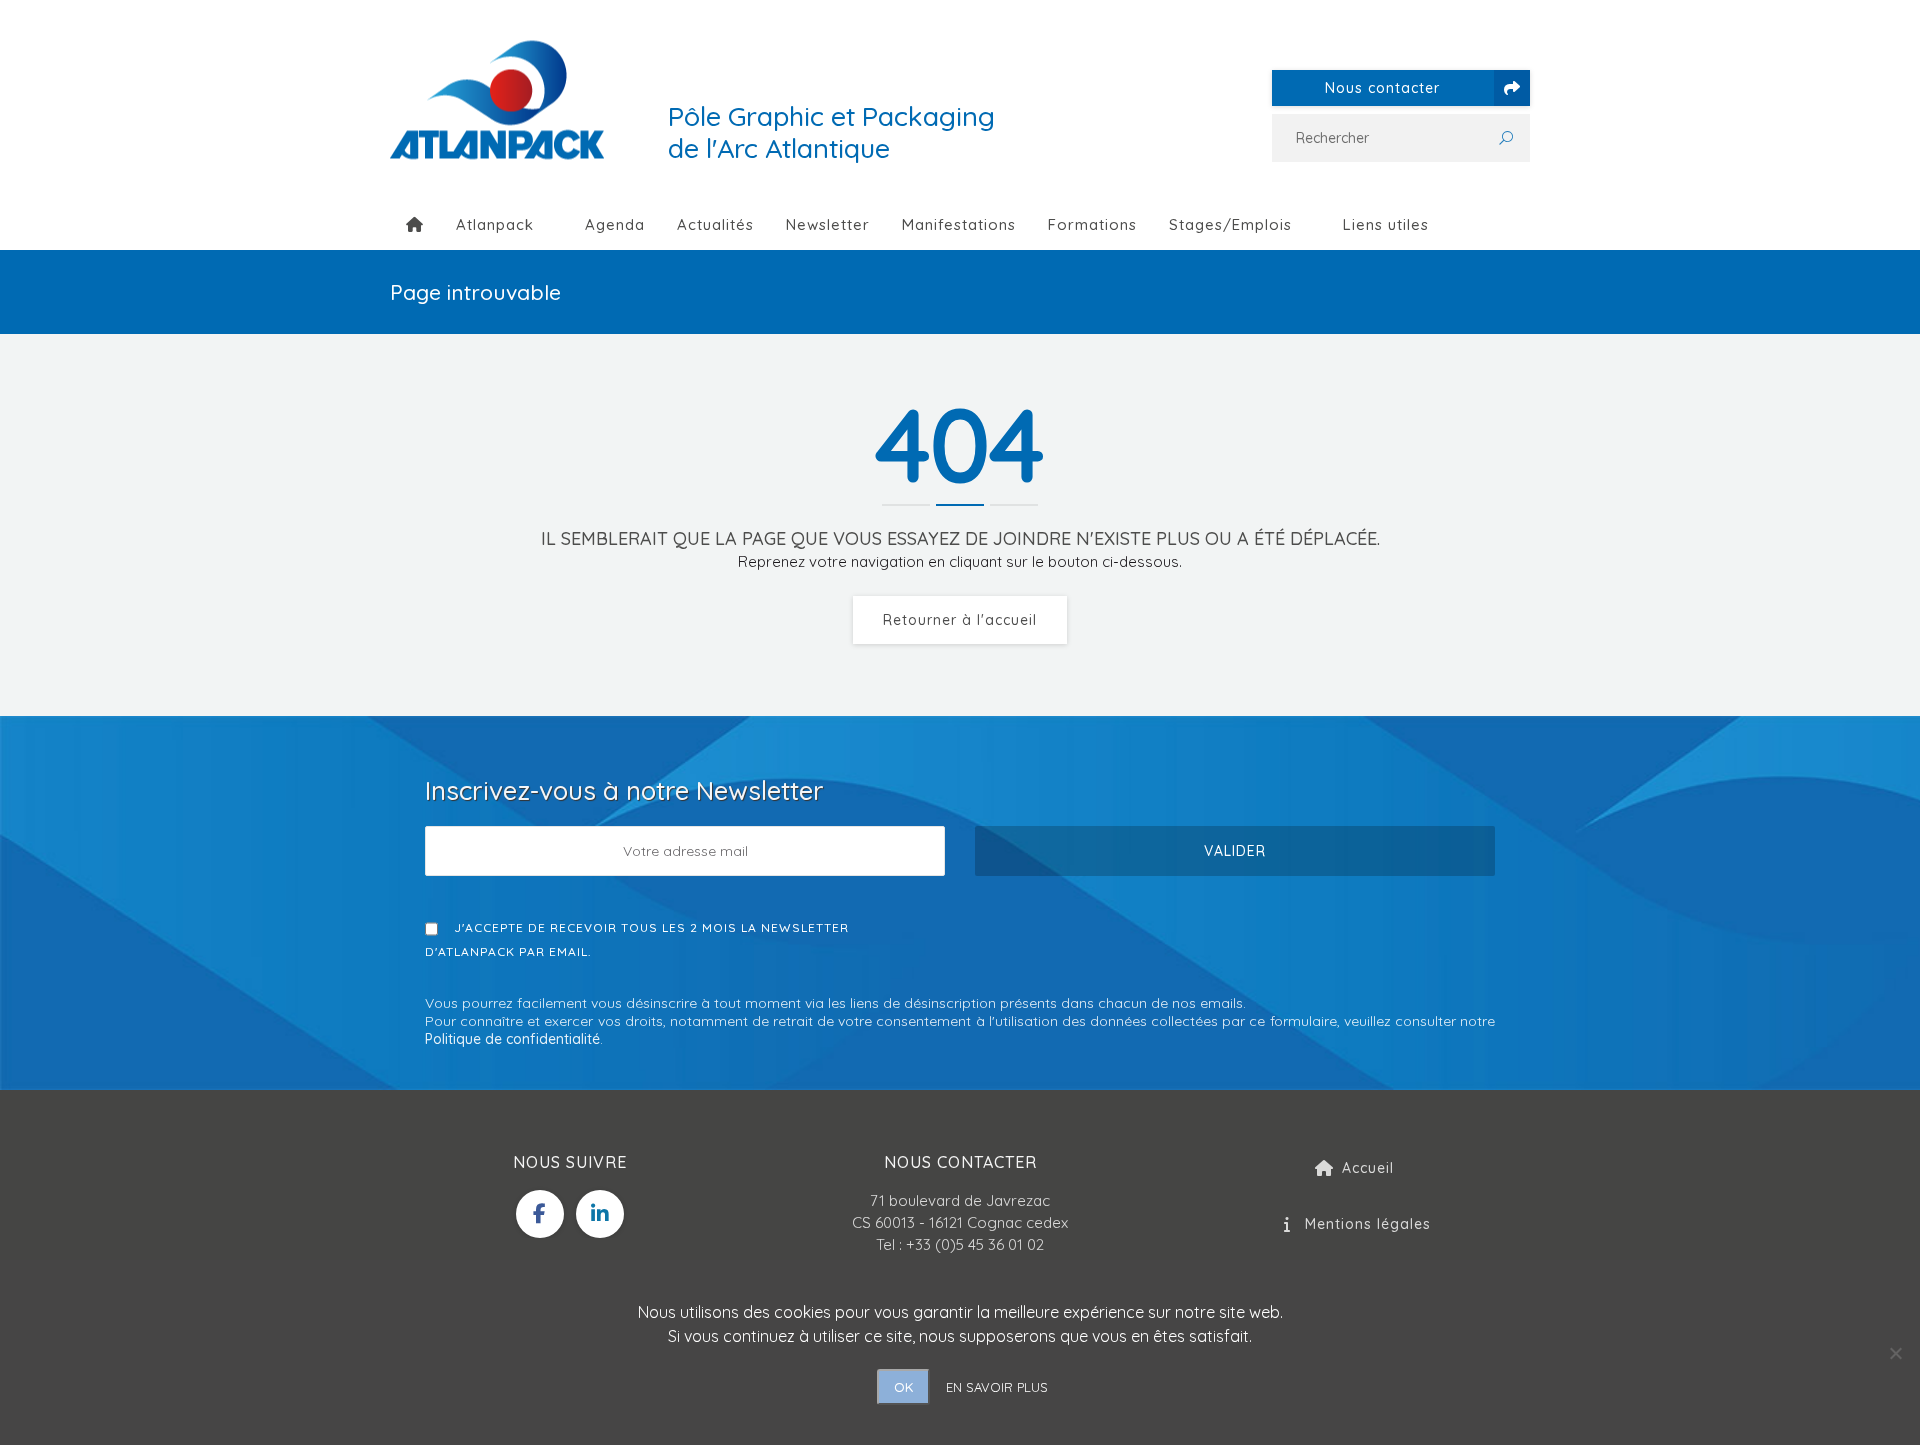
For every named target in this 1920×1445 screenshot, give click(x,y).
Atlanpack (495, 224)
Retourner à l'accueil (960, 620)
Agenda (615, 224)
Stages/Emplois (1230, 224)
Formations (1092, 224)
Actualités (715, 224)
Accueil (1368, 1168)
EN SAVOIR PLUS (997, 1387)
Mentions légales (1368, 1224)
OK (903, 1387)
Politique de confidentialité (512, 1039)
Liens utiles (1386, 224)
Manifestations (959, 224)
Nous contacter (1382, 88)
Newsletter (828, 224)
